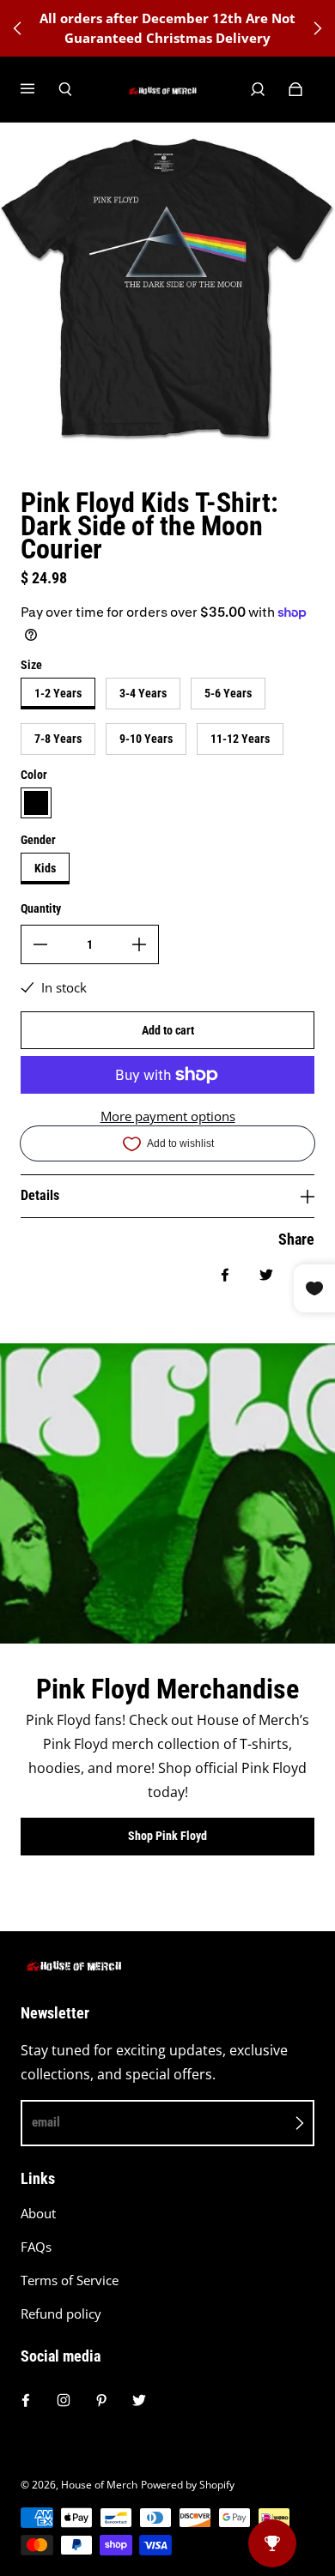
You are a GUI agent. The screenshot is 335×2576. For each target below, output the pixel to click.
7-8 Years (58, 739)
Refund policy (61, 2314)
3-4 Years (143, 693)
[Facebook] (26, 2400)
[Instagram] (64, 2400)
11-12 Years (240, 739)
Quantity (41, 908)
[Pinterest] (101, 2400)
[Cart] (295, 89)
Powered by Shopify (188, 2485)
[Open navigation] (40, 89)
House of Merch (99, 2485)
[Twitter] (139, 2400)
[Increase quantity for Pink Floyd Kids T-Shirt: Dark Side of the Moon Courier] (139, 944)
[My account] (258, 89)
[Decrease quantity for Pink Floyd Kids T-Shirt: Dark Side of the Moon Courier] (40, 944)
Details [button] (40, 1195)
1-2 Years (58, 693)
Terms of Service (70, 2280)
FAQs (36, 2247)
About (38, 2214)
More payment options (168, 1116)
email (46, 2122)
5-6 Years (228, 693)
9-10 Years (146, 739)
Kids (45, 868)
